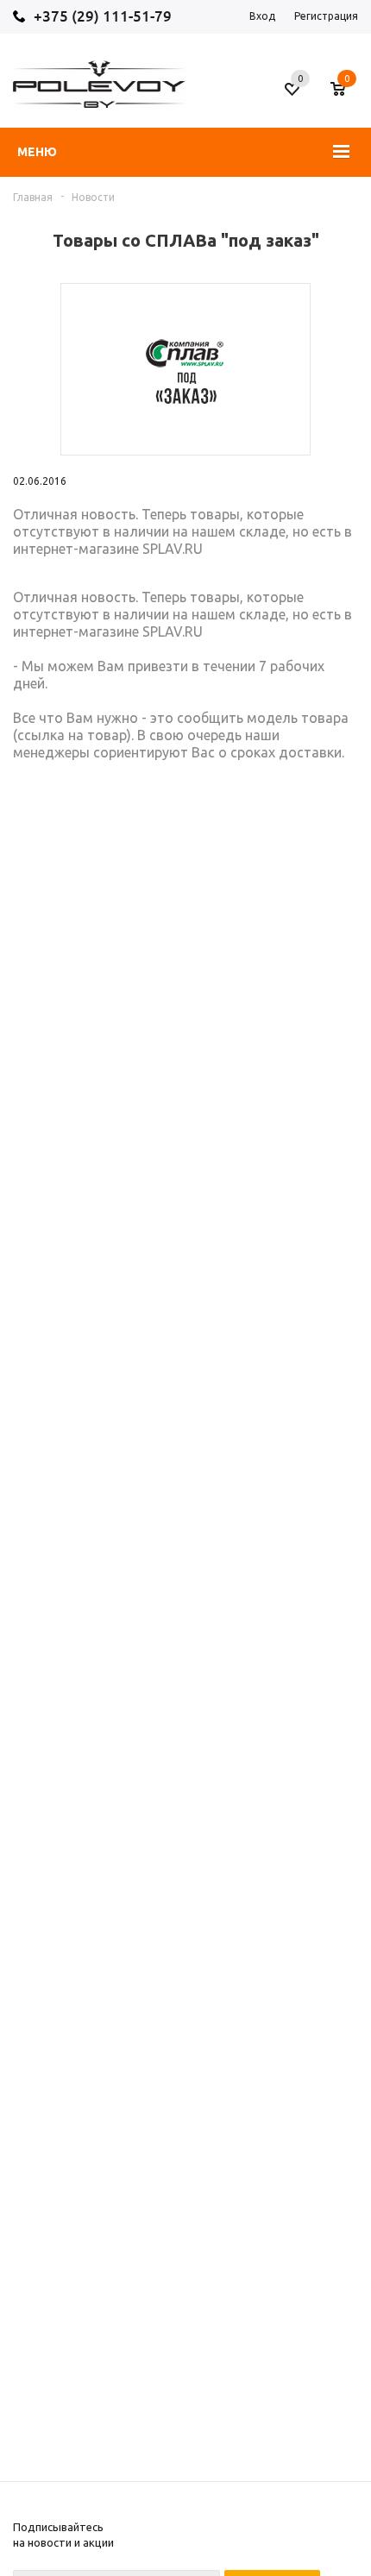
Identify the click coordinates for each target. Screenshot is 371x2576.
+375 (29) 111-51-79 (103, 16)
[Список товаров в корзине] (346, 96)
